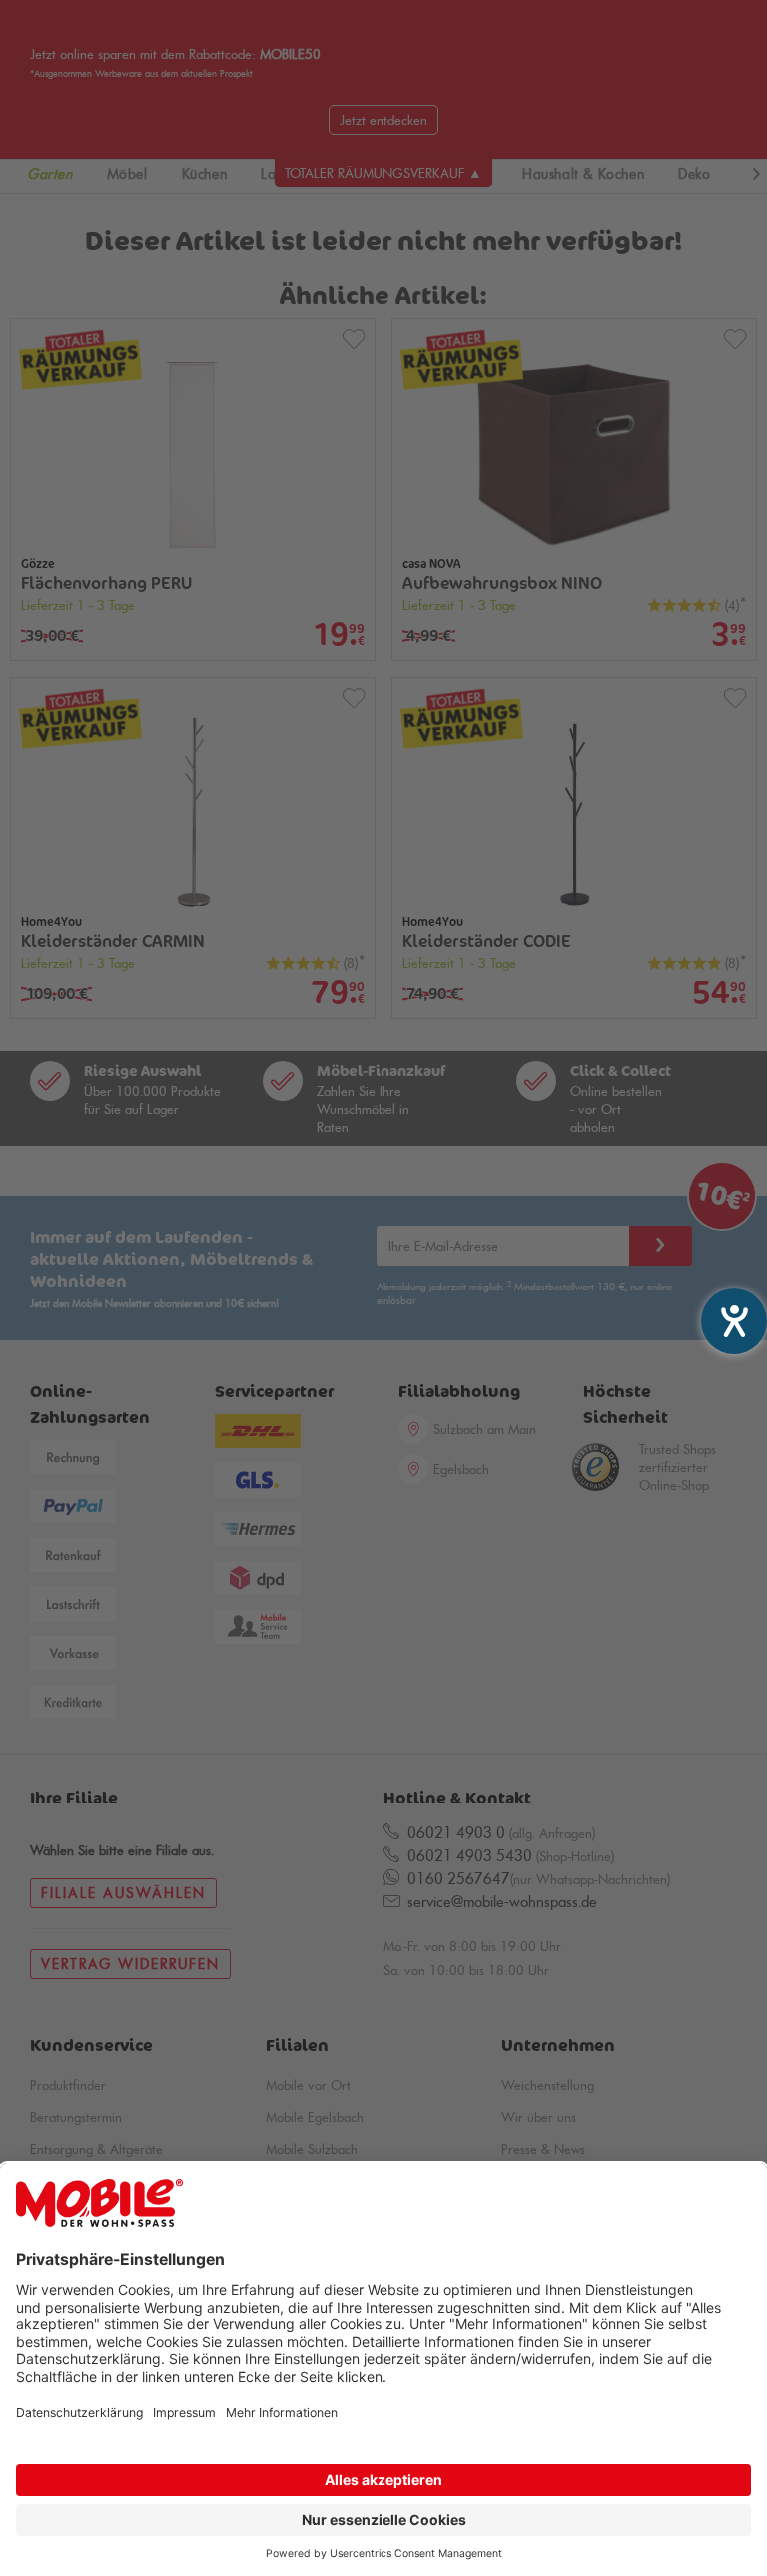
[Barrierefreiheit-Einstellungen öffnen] (734, 1321)
